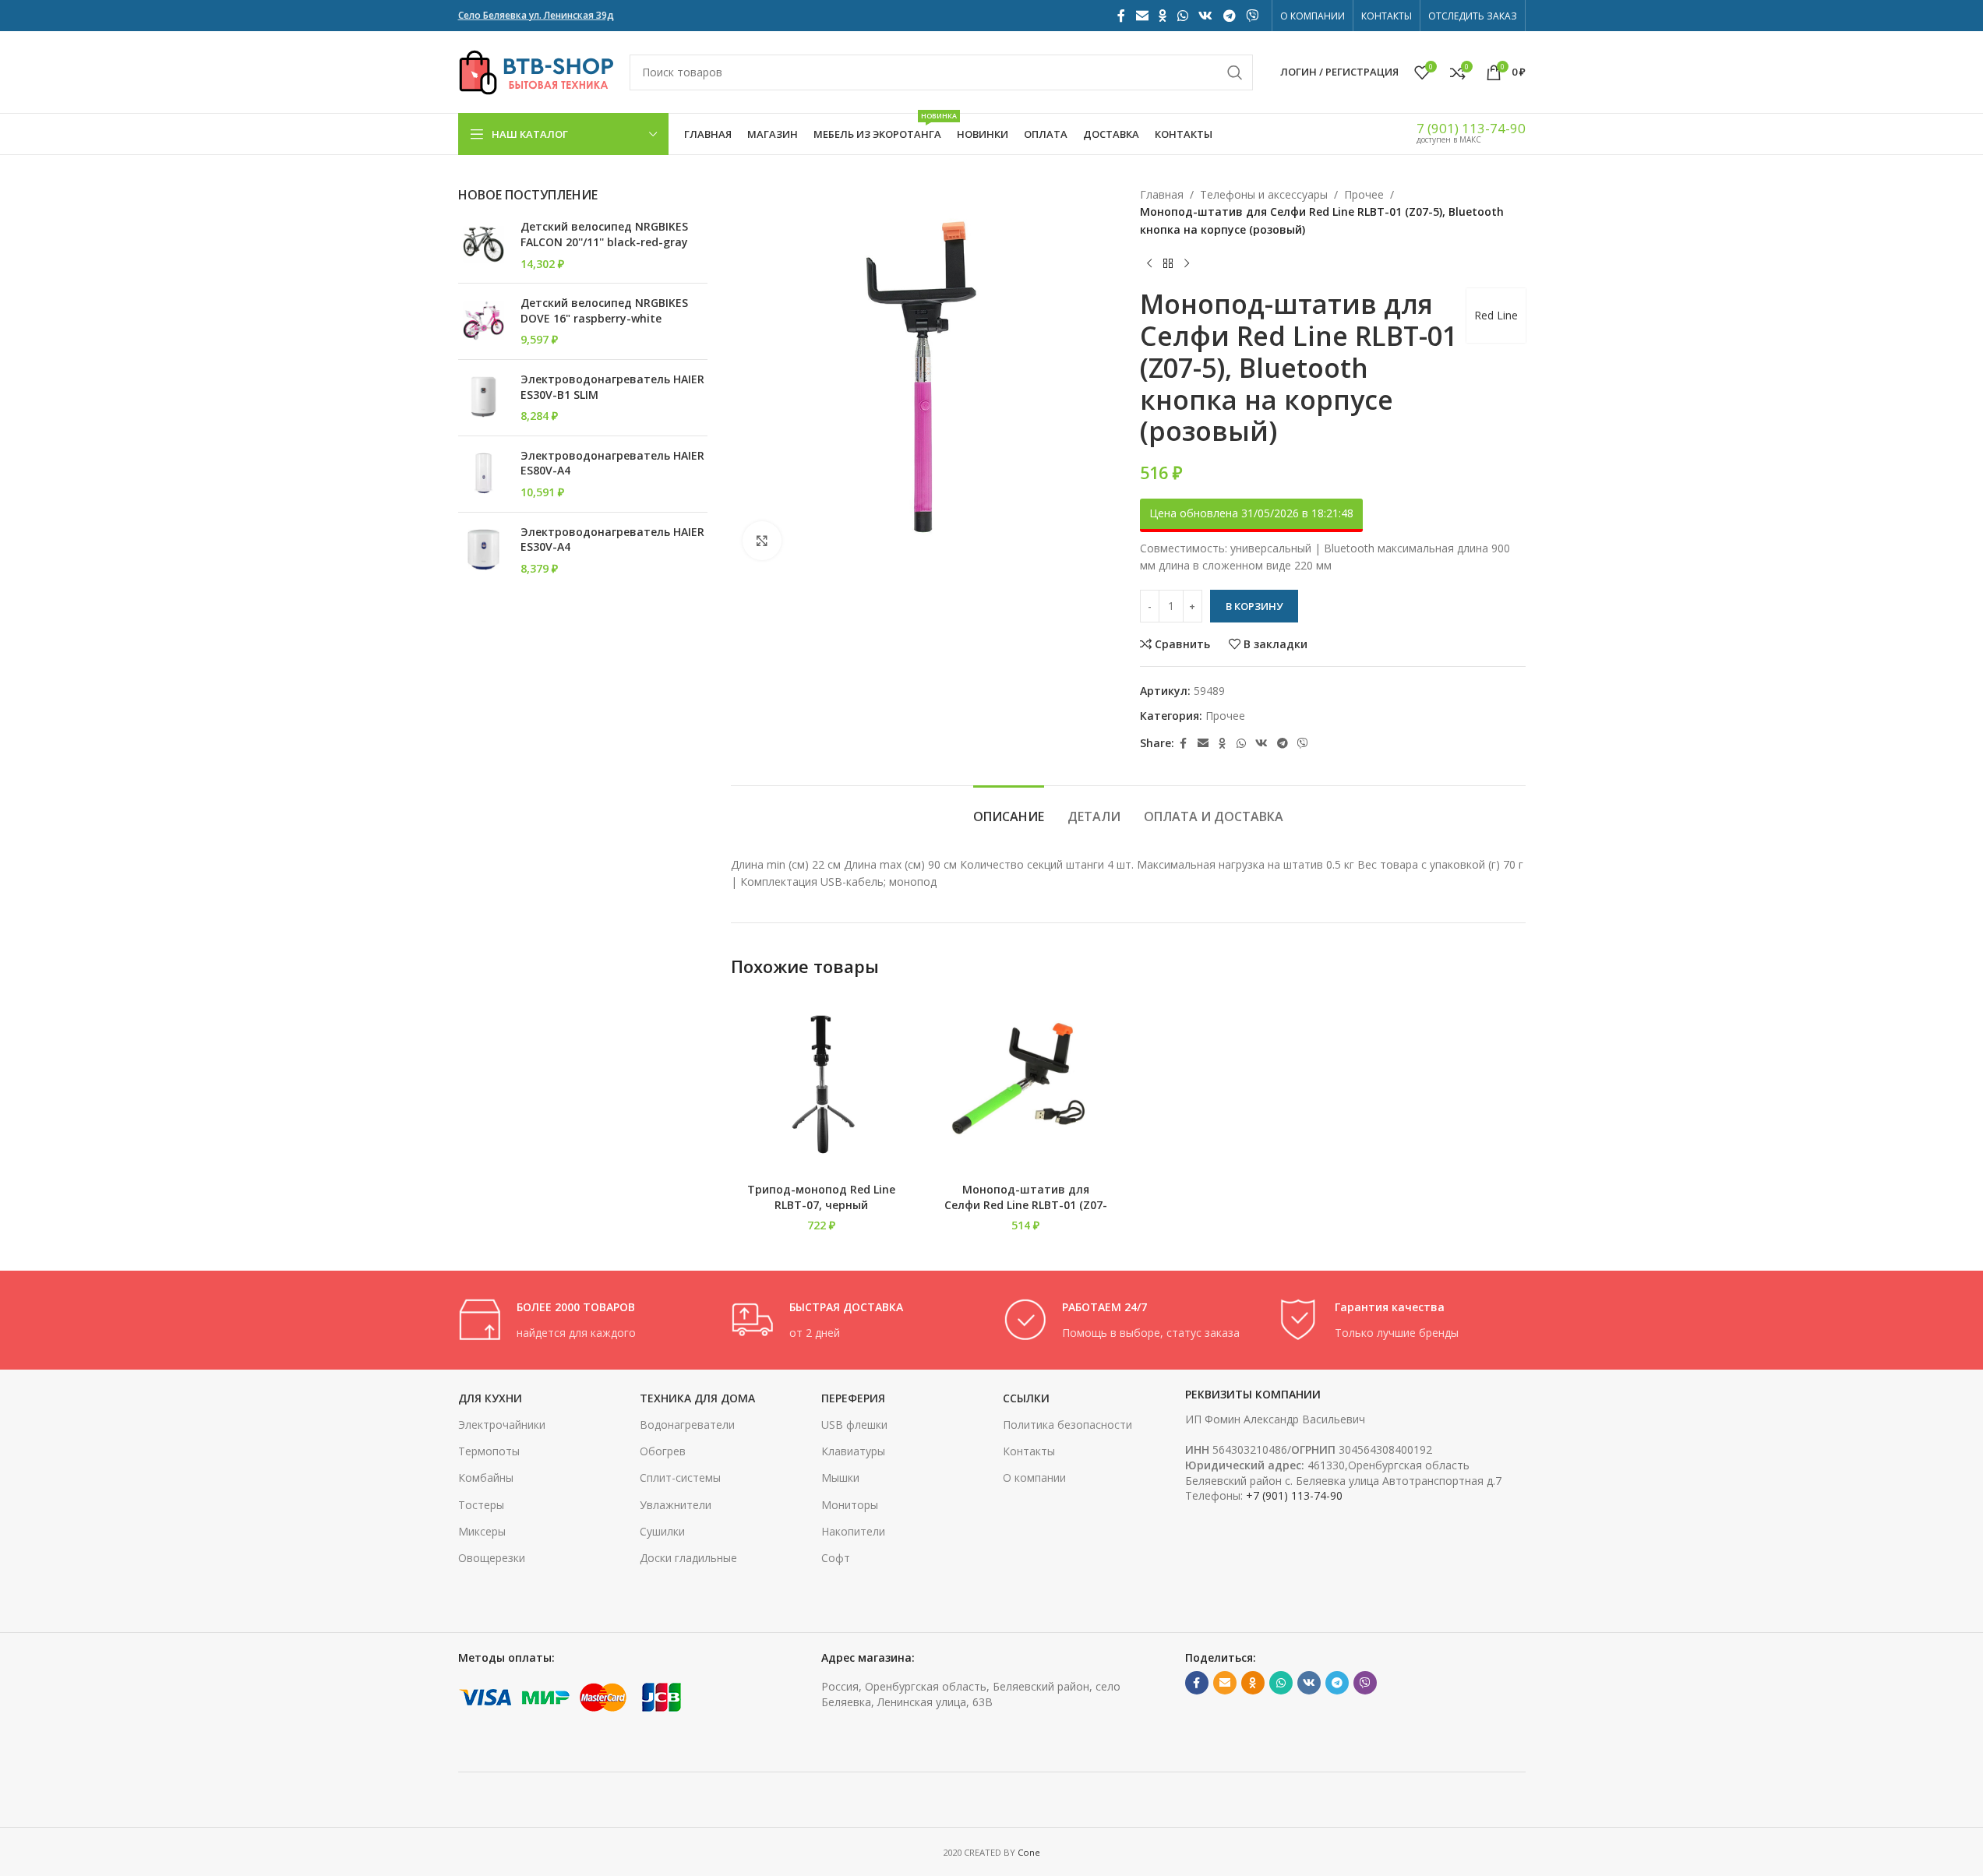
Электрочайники (502, 1425)
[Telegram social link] (1229, 16)
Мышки (840, 1478)
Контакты (1029, 1451)
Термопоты (489, 1451)
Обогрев (663, 1451)
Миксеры (482, 1531)
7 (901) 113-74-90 (1471, 128)
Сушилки (662, 1531)
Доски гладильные (688, 1558)
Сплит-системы (680, 1478)
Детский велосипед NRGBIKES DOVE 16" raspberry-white (604, 310)
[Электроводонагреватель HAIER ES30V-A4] (483, 550)
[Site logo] (536, 71)
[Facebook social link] (1121, 16)
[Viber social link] (1252, 16)
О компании (1034, 1478)
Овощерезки (492, 1558)
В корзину (1254, 606)
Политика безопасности (1067, 1425)
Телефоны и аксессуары (1264, 194)
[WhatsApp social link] (1182, 16)
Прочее (1364, 194)
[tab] (1009, 809)
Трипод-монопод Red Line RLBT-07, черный (821, 1197)
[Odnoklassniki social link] (1163, 16)
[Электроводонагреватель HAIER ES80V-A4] (483, 474)
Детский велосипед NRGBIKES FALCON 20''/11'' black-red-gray (604, 234)
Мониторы (850, 1505)
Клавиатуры (853, 1451)
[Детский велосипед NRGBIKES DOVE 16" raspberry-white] (483, 321)
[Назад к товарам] (1168, 263)
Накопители (853, 1531)
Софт (836, 1558)
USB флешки (854, 1425)
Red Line (1496, 315)
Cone (1029, 1852)
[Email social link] (1142, 16)
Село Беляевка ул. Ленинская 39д (536, 15)
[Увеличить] (762, 541)
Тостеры (481, 1505)
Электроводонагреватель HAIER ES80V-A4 (612, 463)
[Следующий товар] (1187, 263)
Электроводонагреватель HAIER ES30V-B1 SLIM (612, 387)
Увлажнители (676, 1505)
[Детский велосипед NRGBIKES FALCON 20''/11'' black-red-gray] (483, 245)
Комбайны (486, 1478)
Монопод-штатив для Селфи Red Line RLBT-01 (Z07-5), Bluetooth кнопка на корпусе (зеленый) (1026, 1212)
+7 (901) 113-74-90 (1294, 1495)
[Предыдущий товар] (1149, 263)
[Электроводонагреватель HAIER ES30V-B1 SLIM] (483, 398)
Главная (1162, 194)
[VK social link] (1206, 16)
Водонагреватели (687, 1425)
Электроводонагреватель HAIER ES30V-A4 (612, 540)
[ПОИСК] (1235, 72)
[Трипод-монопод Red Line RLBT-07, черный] (822, 1084)
